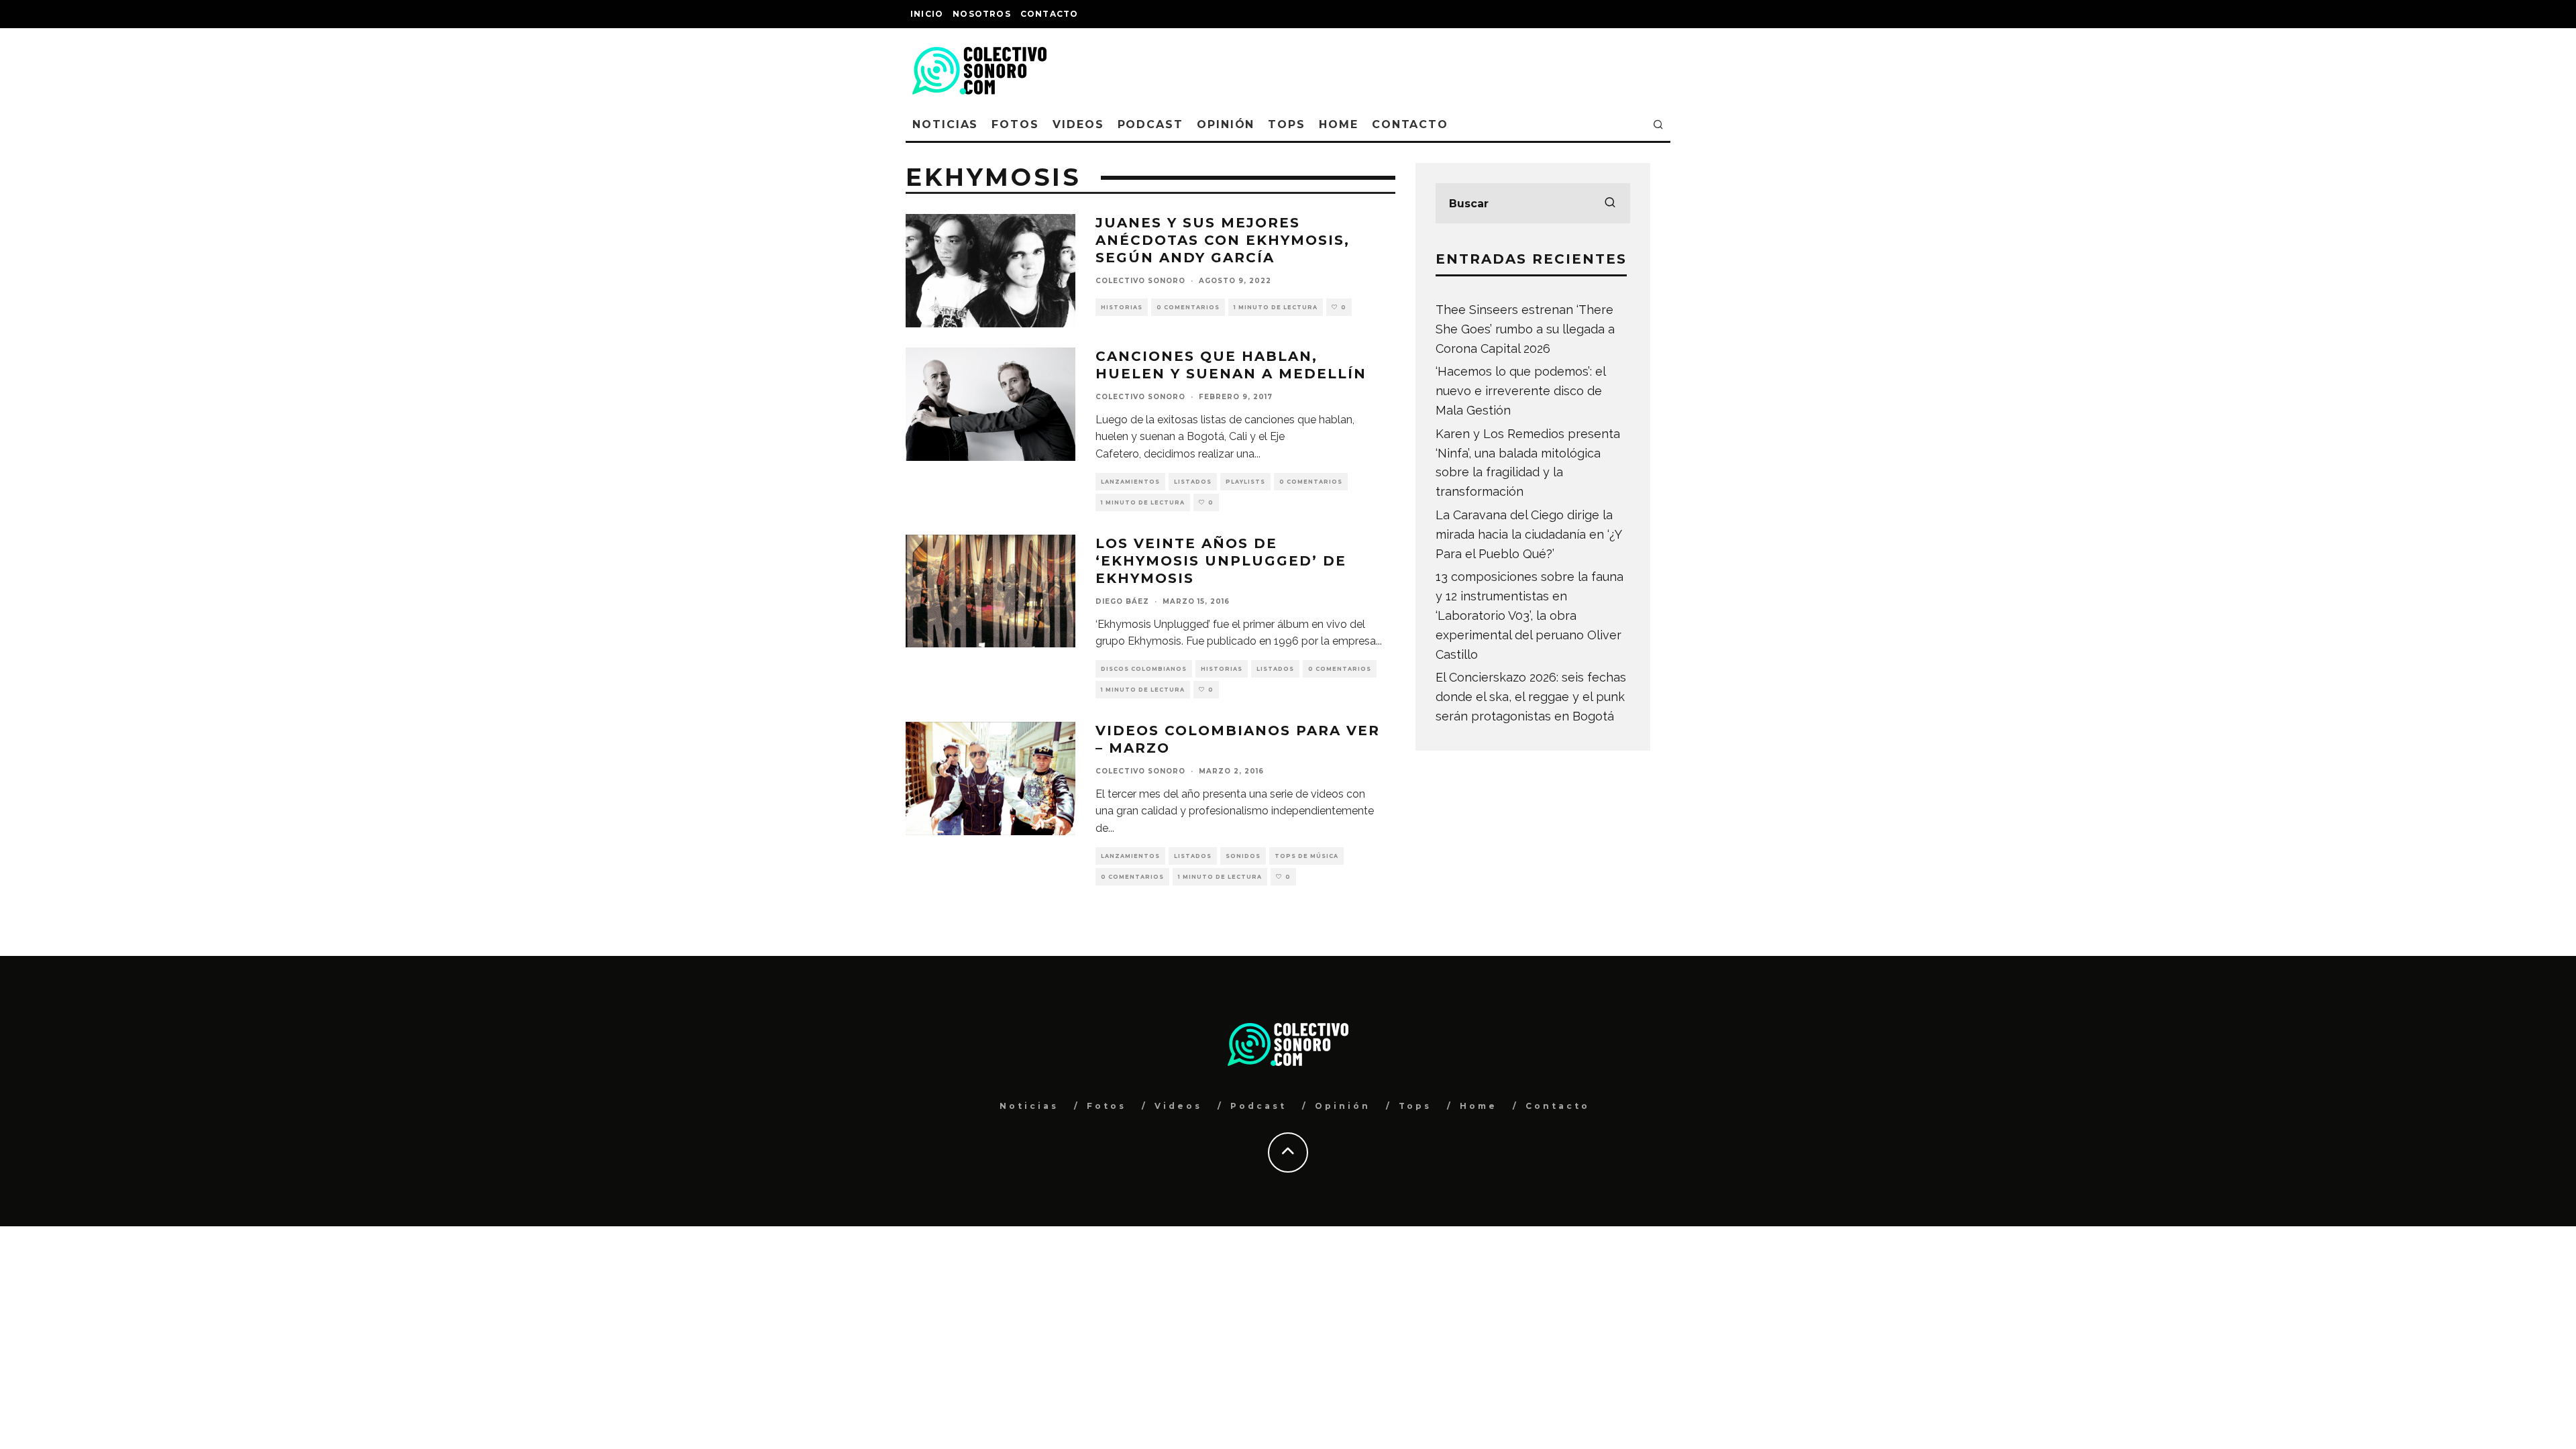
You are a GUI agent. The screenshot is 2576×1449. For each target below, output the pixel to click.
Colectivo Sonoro (1140, 281)
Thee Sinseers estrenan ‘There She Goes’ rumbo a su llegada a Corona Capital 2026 (1525, 329)
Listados (1193, 482)
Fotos (1015, 124)
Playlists (1245, 482)
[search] (1610, 203)
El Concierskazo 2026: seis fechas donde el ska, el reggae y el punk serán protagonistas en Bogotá (1531, 697)
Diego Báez (1122, 601)
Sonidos (1243, 856)
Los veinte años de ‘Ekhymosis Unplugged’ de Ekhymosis (1221, 561)
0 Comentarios (1188, 307)
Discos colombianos (1144, 669)
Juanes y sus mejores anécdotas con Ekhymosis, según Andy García (1223, 240)
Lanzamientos (1130, 482)
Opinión (1226, 124)
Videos (1078, 124)
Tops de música (1306, 856)
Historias (1122, 307)
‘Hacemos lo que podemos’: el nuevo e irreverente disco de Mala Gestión (1520, 391)
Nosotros (982, 14)
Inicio (927, 14)
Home (1339, 124)
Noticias (945, 124)
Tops (1287, 124)
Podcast (1150, 124)
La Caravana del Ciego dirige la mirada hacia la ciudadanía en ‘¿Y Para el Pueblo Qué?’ (1528, 534)
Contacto (1050, 14)
